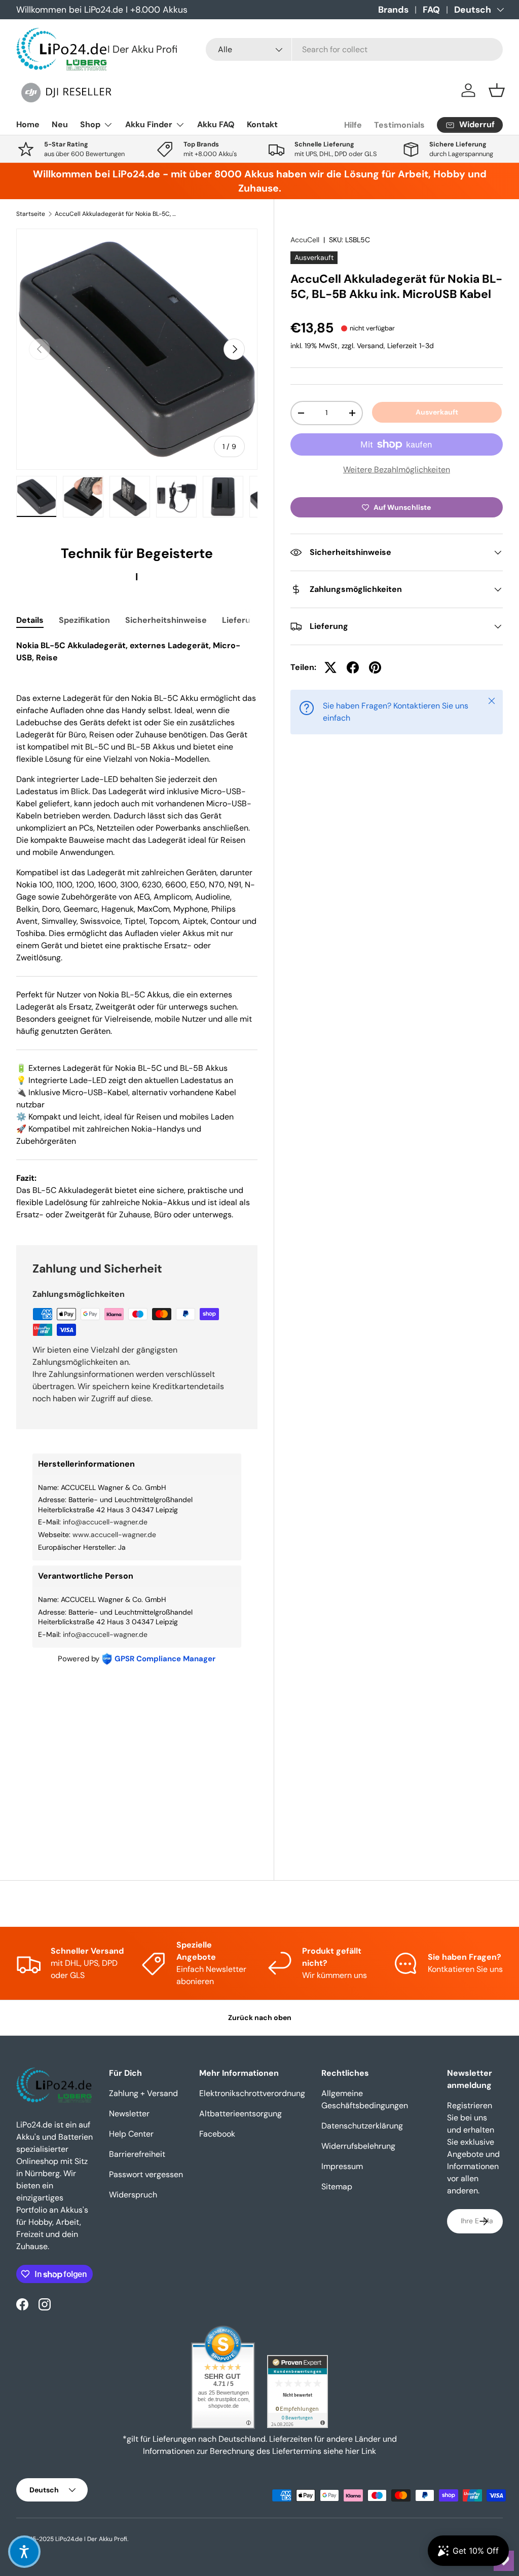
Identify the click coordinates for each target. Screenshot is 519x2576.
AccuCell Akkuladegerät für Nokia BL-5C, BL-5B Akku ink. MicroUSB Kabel (116, 214)
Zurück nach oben (260, 2018)
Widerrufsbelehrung (358, 2146)
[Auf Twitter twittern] (330, 667)
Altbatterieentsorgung (240, 2114)
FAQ (431, 10)
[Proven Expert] (298, 2392)
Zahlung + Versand (143, 2093)
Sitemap (337, 2187)
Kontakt (262, 124)
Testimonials (399, 125)
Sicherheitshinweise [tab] (166, 620)
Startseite (31, 214)
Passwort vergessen (146, 2174)
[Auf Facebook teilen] (353, 667)
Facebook (217, 2134)
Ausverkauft (437, 412)
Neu (60, 124)
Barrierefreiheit (137, 2154)
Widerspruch (133, 2195)
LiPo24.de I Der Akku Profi (91, 2539)
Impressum (342, 2166)
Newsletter (129, 2114)
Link (369, 2451)
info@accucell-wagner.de (105, 1522)
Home (28, 124)
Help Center (131, 2134)
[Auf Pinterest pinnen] (375, 667)
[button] (497, 90)
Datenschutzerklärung (362, 2126)
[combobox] (354, 49)
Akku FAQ (216, 124)
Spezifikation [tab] (84, 620)
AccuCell (305, 240)
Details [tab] (30, 620)
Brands (393, 10)
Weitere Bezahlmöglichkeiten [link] (397, 470)
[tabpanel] (137, 930)
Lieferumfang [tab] (249, 620)
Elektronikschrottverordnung (252, 2093)
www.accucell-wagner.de (114, 1535)
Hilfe (353, 125)
